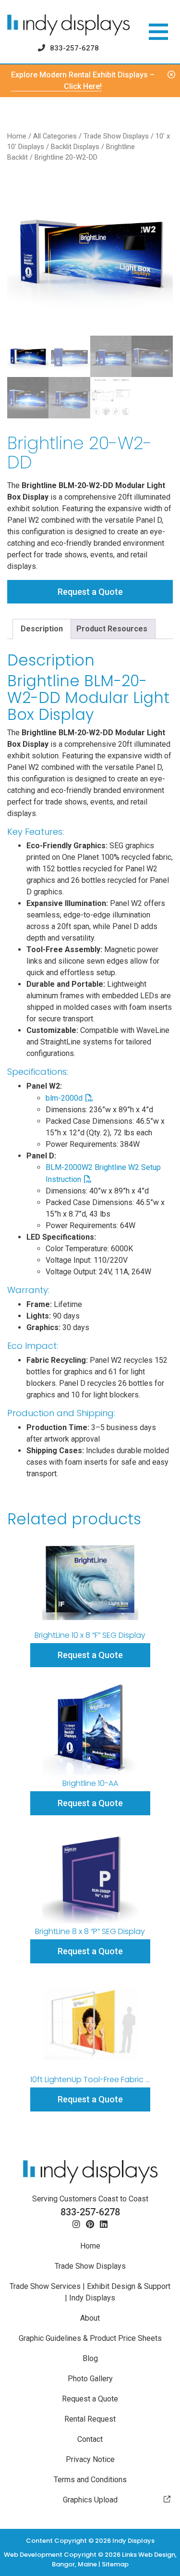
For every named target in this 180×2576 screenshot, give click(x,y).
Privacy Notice (90, 2459)
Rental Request (90, 2419)
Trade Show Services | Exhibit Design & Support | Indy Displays (90, 2292)
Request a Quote (90, 592)
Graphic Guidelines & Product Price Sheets (90, 2338)
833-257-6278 (74, 48)
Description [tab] (42, 629)
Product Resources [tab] (112, 629)
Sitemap (115, 2564)
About (90, 2318)
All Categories (55, 136)
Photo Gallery (90, 2379)
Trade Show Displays (116, 136)
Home (17, 136)
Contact (90, 2439)
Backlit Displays (75, 147)
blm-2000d (64, 1098)
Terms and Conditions (90, 2480)
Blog (90, 2358)
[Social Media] (76, 2225)
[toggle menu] (158, 32)
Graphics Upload (90, 2500)
